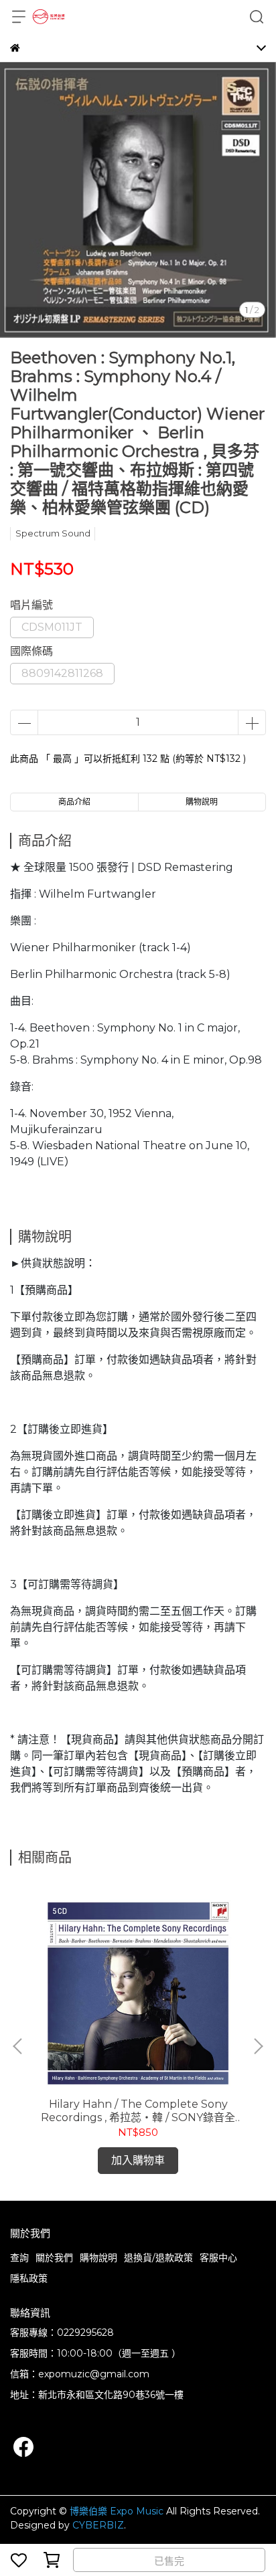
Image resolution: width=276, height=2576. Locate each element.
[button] (258, 2046)
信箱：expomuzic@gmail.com (80, 2374)
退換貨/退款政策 (158, 2258)
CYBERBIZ (98, 2525)
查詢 (19, 2258)
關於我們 (54, 2258)
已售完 (169, 2561)
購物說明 (98, 2258)
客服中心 (218, 2258)
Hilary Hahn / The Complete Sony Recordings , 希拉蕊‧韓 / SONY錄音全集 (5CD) (138, 2111)
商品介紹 (74, 802)
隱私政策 (29, 2278)
